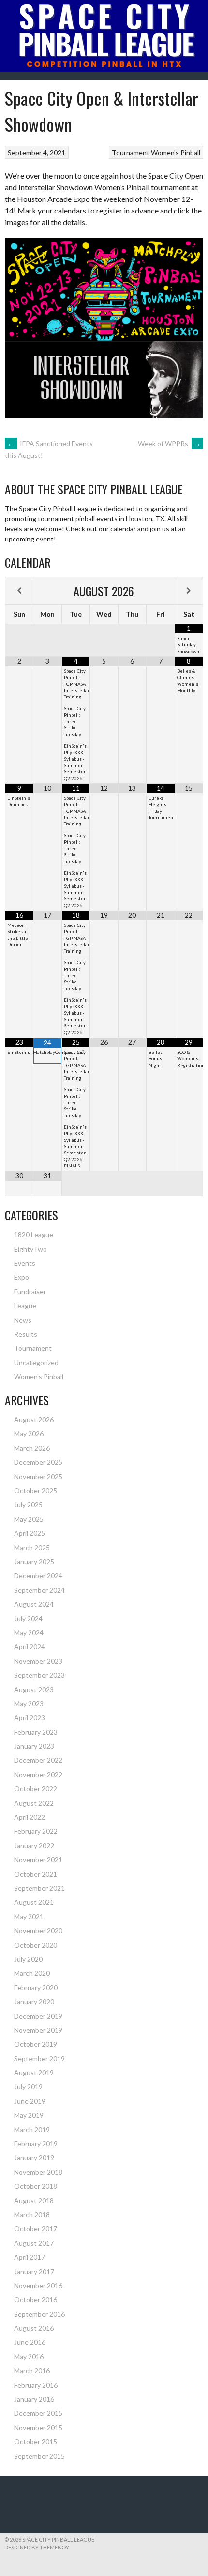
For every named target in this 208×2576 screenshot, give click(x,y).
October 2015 (36, 2441)
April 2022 (30, 1817)
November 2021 (38, 1859)
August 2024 (34, 1604)
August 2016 (34, 2328)
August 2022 (34, 1803)
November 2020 (38, 1930)
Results (26, 1334)
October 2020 (36, 1945)
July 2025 (28, 1504)
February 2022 (36, 1831)
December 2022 (38, 1760)
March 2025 (32, 1547)
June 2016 (30, 2342)
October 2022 (36, 1788)
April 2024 (30, 1646)
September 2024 (39, 1590)
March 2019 (32, 2129)
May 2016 (29, 2356)
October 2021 (36, 1874)
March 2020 (32, 1973)
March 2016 (32, 2370)
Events (25, 1263)
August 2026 (34, 1419)
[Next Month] (189, 591)
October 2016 (36, 2299)
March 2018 (32, 2214)
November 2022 (38, 1774)
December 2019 (38, 2016)
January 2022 (34, 1845)
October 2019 (36, 2044)
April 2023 (30, 1717)
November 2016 (38, 2285)
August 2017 (34, 2243)
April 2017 (30, 2257)
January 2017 (34, 2271)
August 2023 (34, 1689)
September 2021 (39, 1888)
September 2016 (39, 2314)
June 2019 (30, 2101)
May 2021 (29, 1916)
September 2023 (39, 1675)
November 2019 (38, 2030)
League (25, 1305)
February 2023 (36, 1732)
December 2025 (38, 1462)
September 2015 (39, 2456)
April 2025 (30, 1533)
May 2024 (29, 1632)
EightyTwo (30, 1249)
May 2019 (29, 2115)
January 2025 (34, 1561)
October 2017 (36, 2228)
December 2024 (38, 1575)
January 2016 (34, 2399)
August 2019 (34, 2072)
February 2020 (36, 1987)
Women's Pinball (176, 152)
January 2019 (34, 2157)
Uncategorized (36, 1362)
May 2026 (29, 1433)
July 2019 (28, 2086)
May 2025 (29, 1519)
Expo (22, 1277)
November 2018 (38, 2172)
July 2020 (28, 1959)
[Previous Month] (19, 591)
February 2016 (36, 2385)
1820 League (34, 1234)
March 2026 (32, 1448)
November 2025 (38, 1476)
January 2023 (34, 1746)
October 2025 (36, 1490)
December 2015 (38, 2413)
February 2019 (36, 2143)
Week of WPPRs (169, 444)
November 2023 (38, 1661)
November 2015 (38, 2427)
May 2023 (29, 1703)
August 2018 (34, 2200)
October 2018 (36, 2186)
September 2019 (39, 2058)
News (23, 1320)
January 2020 (34, 2001)
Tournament (131, 152)
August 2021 (34, 1902)
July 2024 (28, 1618)
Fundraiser (30, 1291)
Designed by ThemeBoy (37, 2547)
